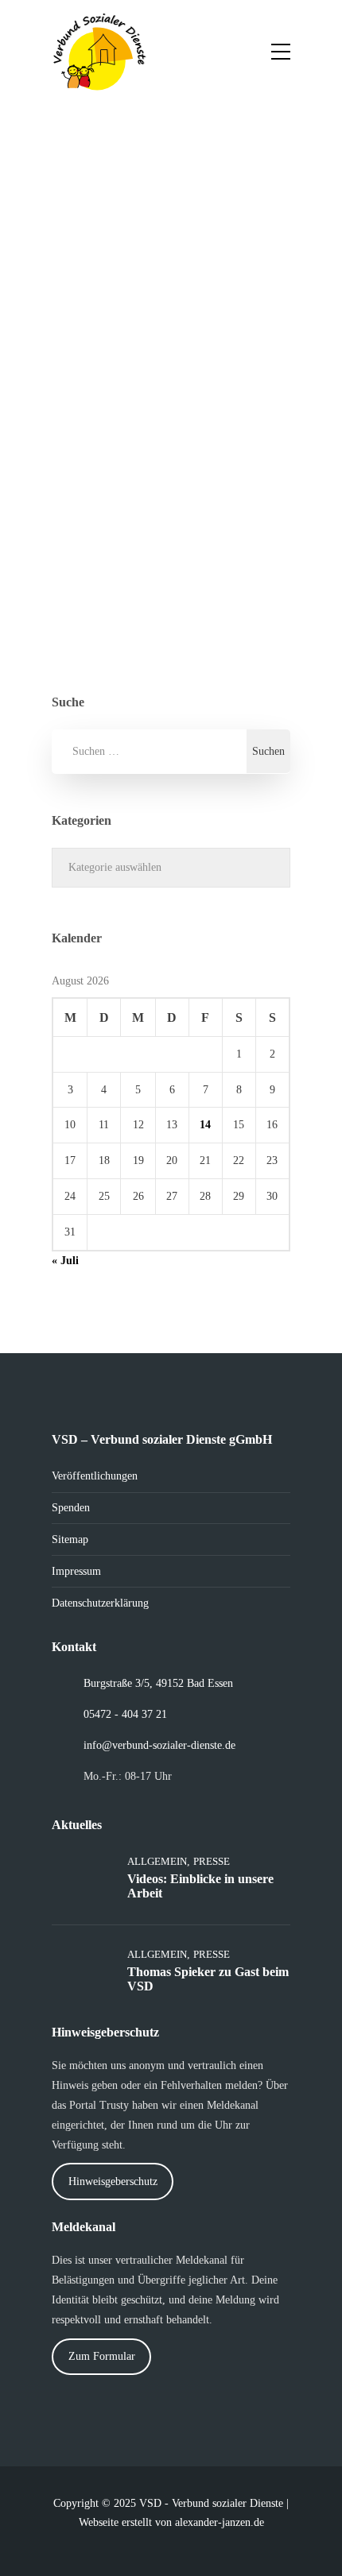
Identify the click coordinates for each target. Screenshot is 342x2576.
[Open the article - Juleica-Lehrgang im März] (110, 226)
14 (205, 1125)
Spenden (71, 1508)
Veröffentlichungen (95, 1476)
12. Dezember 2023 (130, 360)
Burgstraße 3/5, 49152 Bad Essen (158, 1683)
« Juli (65, 1261)
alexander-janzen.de (220, 2522)
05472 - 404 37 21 (125, 1714)
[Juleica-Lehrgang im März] (227, 226)
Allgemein (189, 590)
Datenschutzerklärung (100, 1603)
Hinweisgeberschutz (113, 2181)
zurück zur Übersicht (155, 571)
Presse (243, 590)
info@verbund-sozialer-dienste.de (159, 1745)
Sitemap (70, 1539)
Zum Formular (102, 2356)
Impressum (76, 1571)
